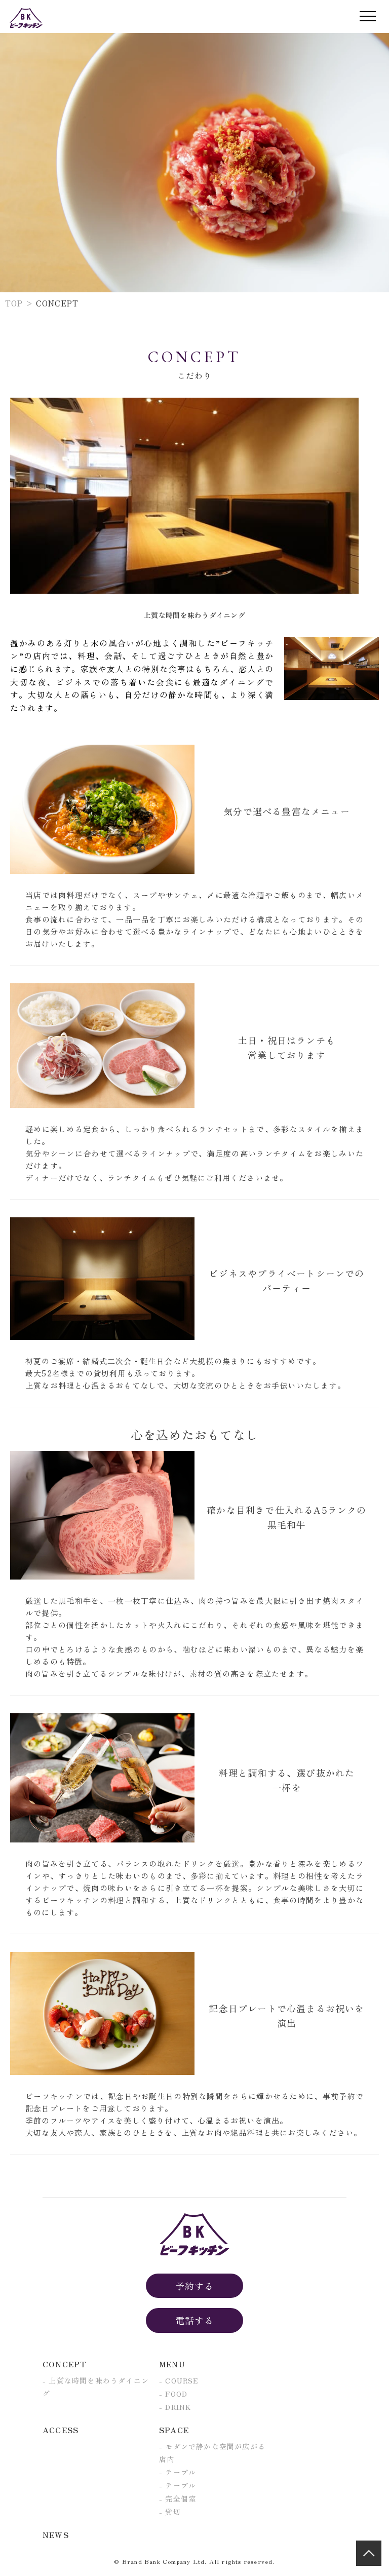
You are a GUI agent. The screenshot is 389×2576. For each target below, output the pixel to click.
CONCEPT (65, 2364)
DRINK (178, 2407)
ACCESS (61, 2430)
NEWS (56, 2535)
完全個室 (181, 2498)
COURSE (182, 2380)
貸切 (173, 2512)
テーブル (181, 2472)
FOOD (176, 2394)
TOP (14, 303)
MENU (172, 2364)
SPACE (174, 2430)
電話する (195, 2320)
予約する (195, 2286)
